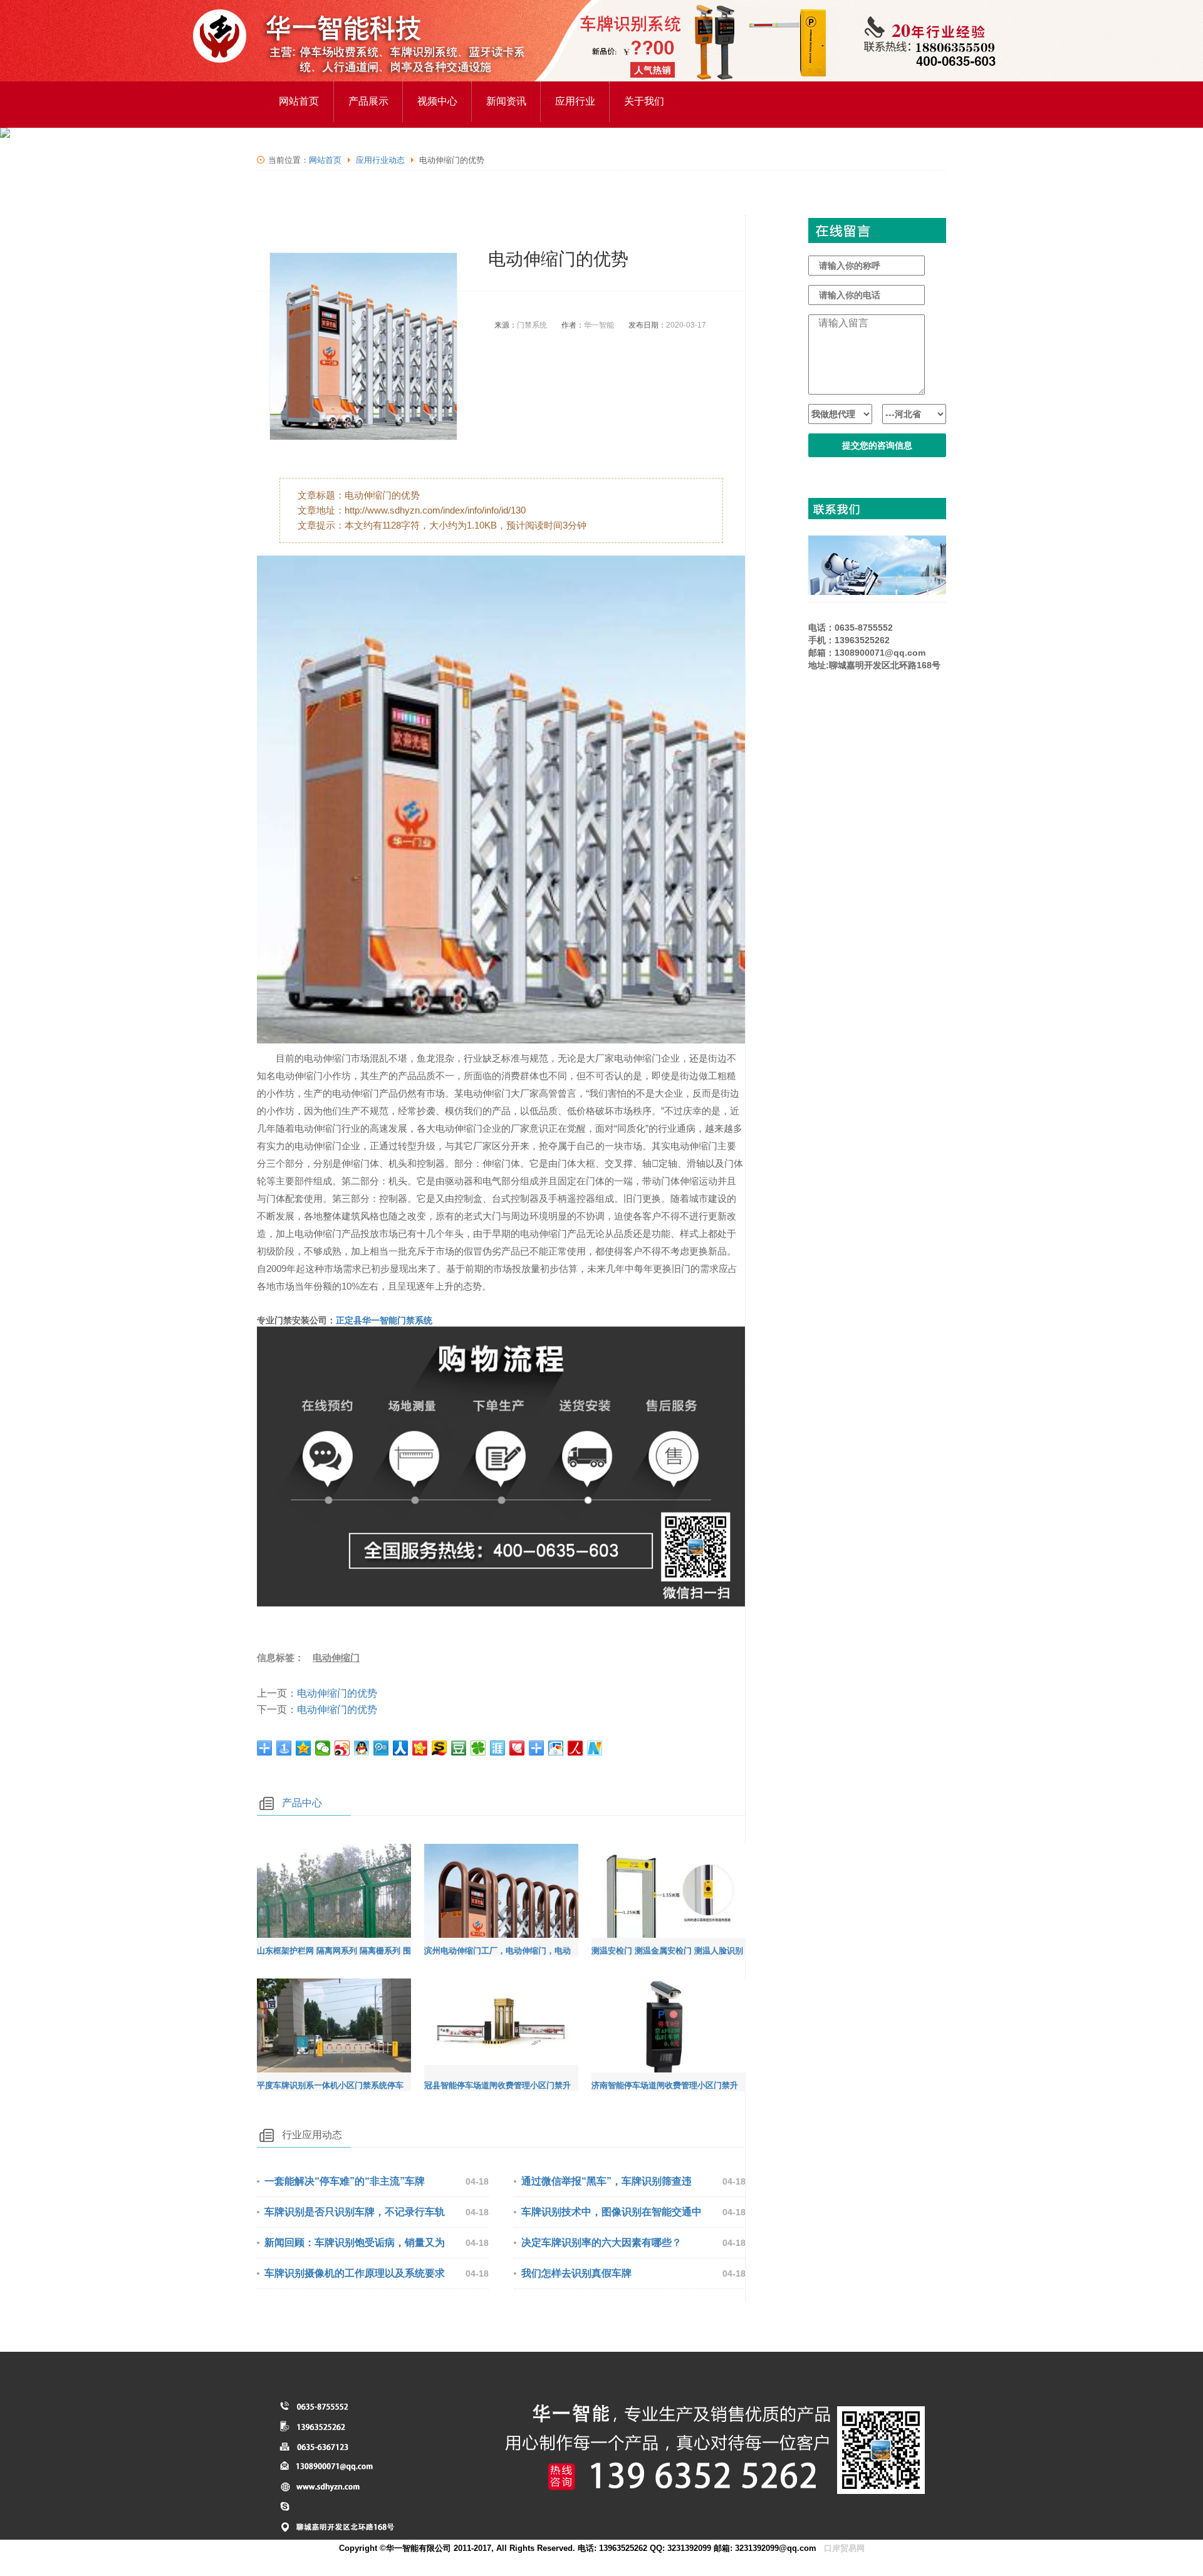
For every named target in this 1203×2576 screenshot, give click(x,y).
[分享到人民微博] (575, 1748)
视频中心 (437, 101)
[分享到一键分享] (284, 1748)
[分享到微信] (323, 1748)
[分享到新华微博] (595, 1748)
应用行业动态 (380, 160)
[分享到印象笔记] (537, 1748)
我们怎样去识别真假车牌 (576, 2273)
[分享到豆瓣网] (459, 1748)
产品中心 (302, 1803)
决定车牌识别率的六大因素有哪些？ (601, 2242)
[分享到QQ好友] (362, 1748)
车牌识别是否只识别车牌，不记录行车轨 (355, 2212)
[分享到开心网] (420, 1748)
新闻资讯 (506, 101)
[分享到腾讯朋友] (478, 1748)
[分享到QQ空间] (304, 1748)
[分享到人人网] (401, 1748)
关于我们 (644, 101)
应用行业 (575, 101)
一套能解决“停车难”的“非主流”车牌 (345, 2181)
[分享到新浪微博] (342, 1748)
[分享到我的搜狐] (440, 1748)
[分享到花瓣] (517, 1748)
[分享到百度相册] (556, 1748)
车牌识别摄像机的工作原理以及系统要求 (355, 2273)
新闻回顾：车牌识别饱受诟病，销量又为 (355, 2242)
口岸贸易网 (844, 2548)
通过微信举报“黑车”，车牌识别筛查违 (607, 2181)
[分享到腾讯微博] (381, 1748)
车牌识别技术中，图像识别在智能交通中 (612, 2212)
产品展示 (368, 101)
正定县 (384, 1320)
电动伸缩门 (336, 1658)
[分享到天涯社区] (498, 1748)
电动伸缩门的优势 (337, 1693)
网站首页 (299, 101)
